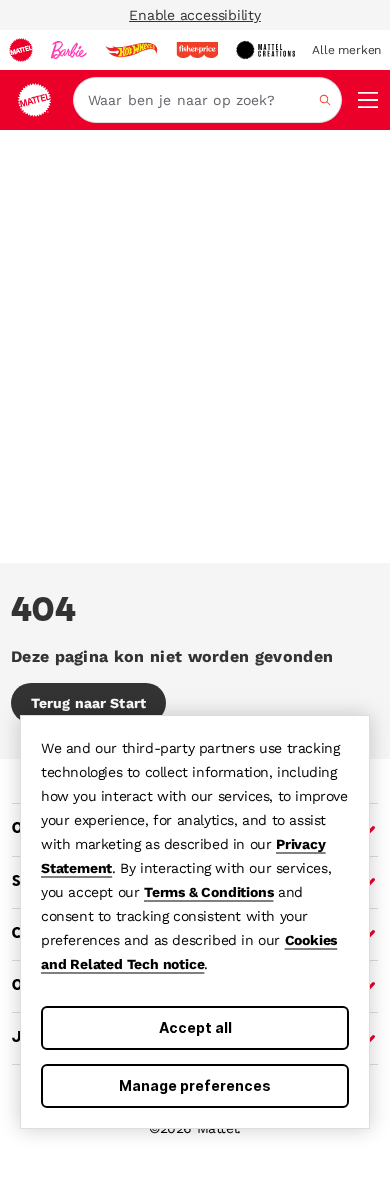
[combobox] (207, 100)
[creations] (265, 50)
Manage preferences (195, 1085)
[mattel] (21, 50)
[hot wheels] (131, 50)
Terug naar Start (88, 703)
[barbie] (69, 50)
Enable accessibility (195, 15)
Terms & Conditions (208, 892)
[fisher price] (197, 50)
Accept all (195, 1027)
